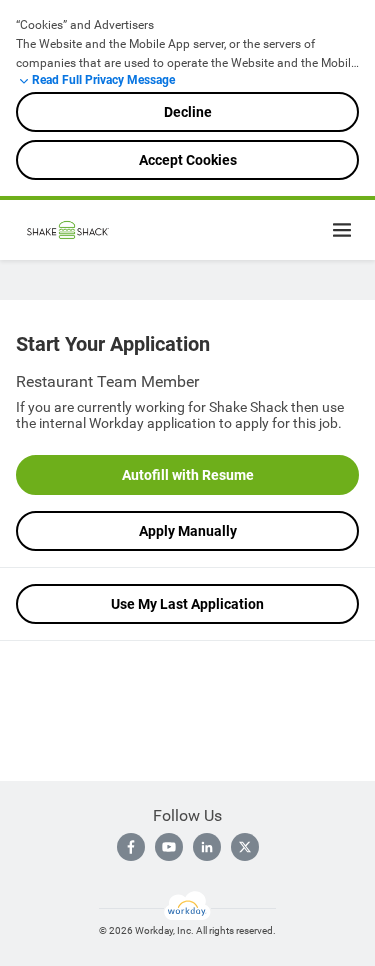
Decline (188, 112)
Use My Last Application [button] (187, 604)
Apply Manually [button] (188, 531)
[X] (245, 847)
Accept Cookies (188, 160)
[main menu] (342, 230)
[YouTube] (169, 847)
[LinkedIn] (207, 847)
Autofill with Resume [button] (188, 475)
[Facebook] (131, 847)
